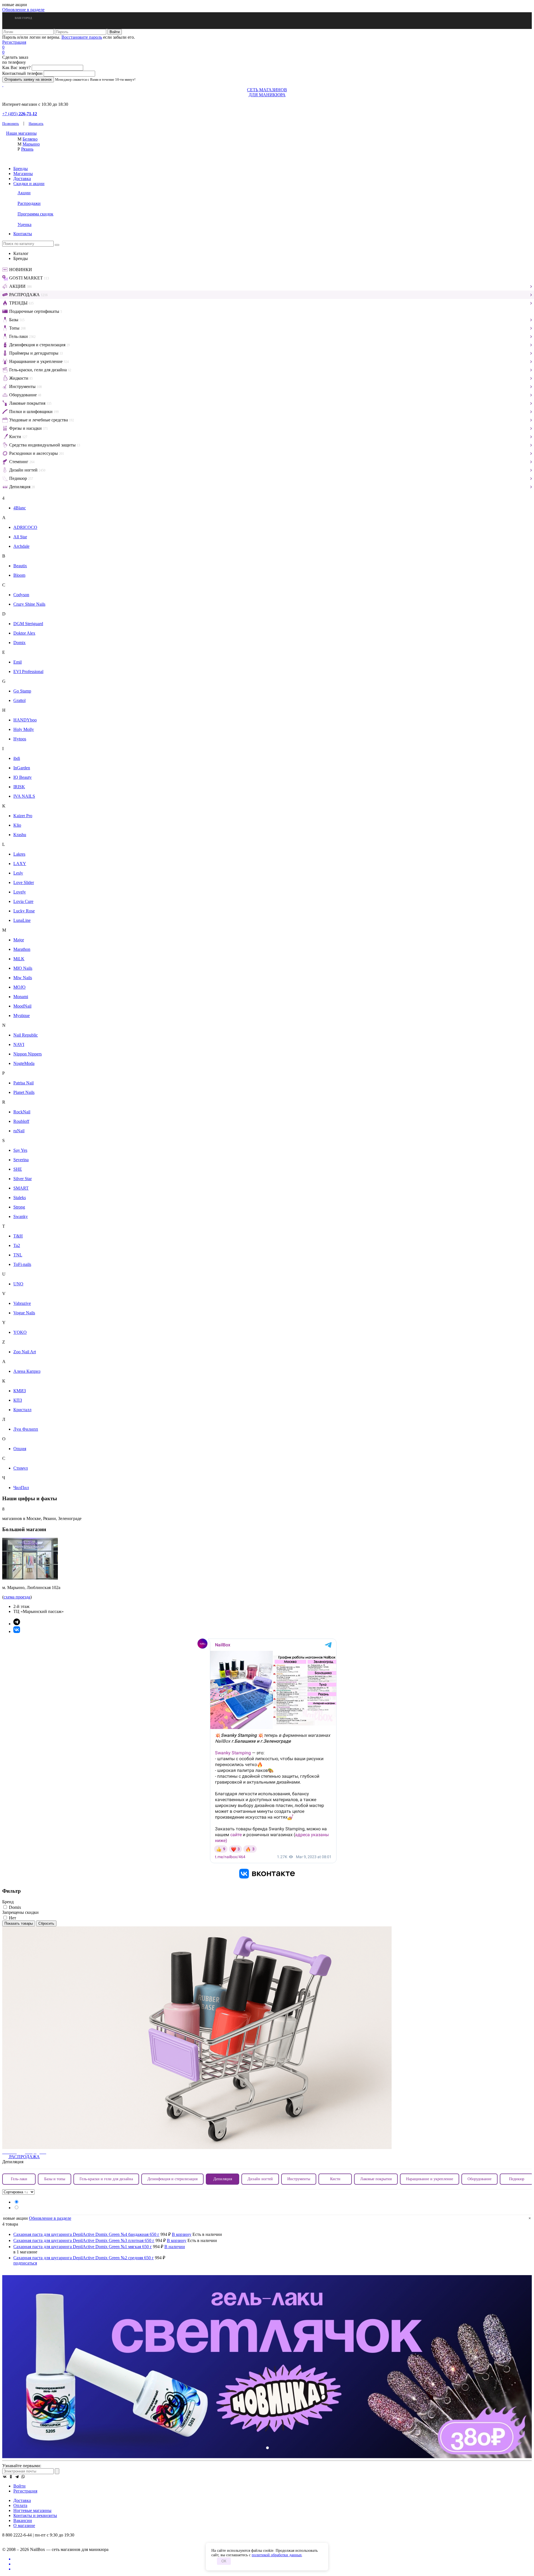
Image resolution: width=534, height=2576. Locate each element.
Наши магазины (21, 133)
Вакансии (23, 2520)
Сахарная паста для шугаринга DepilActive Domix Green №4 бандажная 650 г (86, 2234)
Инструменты (299, 2179)
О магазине (24, 2525)
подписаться (25, 2263)
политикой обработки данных (277, 2555)
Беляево (30, 139)
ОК (224, 2561)
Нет (12, 1918)
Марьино (31, 144)
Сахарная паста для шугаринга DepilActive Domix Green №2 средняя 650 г (84, 2258)
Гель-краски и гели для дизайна (106, 2179)
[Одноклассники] (11, 2477)
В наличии (175, 2247)
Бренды (21, 169)
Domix (14, 1907)
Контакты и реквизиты (35, 2515)
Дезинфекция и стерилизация (172, 2179)
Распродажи (29, 203)
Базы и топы (55, 2179)
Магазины (23, 174)
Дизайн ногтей (260, 2179)
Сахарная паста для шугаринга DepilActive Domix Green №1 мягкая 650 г (83, 2247)
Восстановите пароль (82, 37)
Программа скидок (35, 214)
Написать (36, 123)
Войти (19, 2486)
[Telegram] (17, 2477)
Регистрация (14, 42)
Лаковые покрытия (376, 2179)
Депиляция (223, 2179)
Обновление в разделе (23, 10)
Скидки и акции (29, 184)
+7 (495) (20, 114)
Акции (24, 193)
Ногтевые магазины (32, 2510)
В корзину (182, 2234)
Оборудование (479, 2179)
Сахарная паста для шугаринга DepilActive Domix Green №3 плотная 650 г (84, 2240)
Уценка (24, 224)
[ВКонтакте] (5, 2477)
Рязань (27, 149)
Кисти (335, 2179)
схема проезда (17, 1597)
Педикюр (517, 2179)
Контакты (23, 234)
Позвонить (11, 123)
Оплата (20, 2505)
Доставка (22, 179)
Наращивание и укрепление (430, 2179)
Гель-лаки (19, 2179)
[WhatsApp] (23, 2477)
